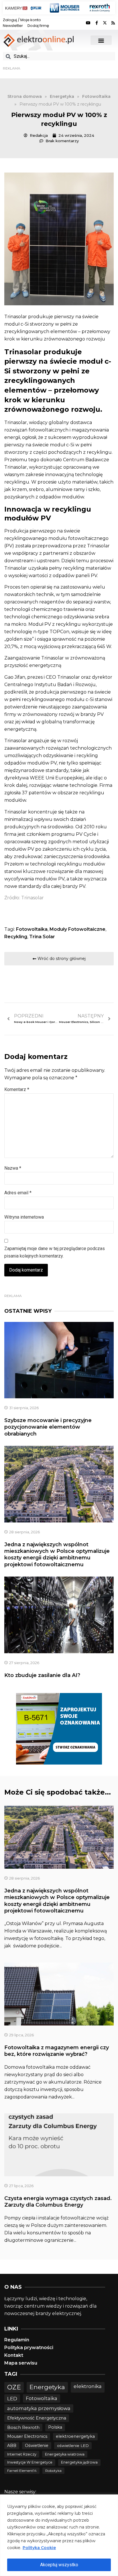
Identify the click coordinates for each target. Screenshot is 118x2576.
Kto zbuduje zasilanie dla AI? (42, 1675)
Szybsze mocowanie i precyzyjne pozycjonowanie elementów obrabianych (48, 1427)
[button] (101, 40)
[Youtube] (88, 23)
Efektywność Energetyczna (37, 2418)
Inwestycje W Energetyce (30, 2462)
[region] (59, 2535)
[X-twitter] (105, 23)
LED (12, 2398)
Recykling (16, 937)
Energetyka (47, 2387)
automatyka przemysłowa (39, 2408)
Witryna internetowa (24, 1217)
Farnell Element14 (22, 2471)
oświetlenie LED (73, 2446)
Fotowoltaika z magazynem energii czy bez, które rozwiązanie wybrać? (57, 2051)
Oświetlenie (37, 2446)
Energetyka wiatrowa (65, 2454)
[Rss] (113, 23)
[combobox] (59, 56)
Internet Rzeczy (22, 2454)
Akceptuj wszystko (59, 2565)
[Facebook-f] (97, 23)
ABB (12, 2446)
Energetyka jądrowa (79, 2462)
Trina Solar (42, 937)
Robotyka (53, 2471)
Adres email (18, 1193)
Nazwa (13, 1168)
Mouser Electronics (27, 2436)
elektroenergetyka (75, 2436)
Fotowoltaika (32, 929)
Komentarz (17, 1089)
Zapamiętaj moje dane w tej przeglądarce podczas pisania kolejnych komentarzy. (55, 1252)
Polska (55, 2427)
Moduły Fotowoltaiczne (77, 929)
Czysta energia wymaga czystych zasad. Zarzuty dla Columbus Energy (58, 2202)
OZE (14, 2387)
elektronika (88, 2386)
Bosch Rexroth (23, 2427)
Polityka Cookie (39, 2548)
